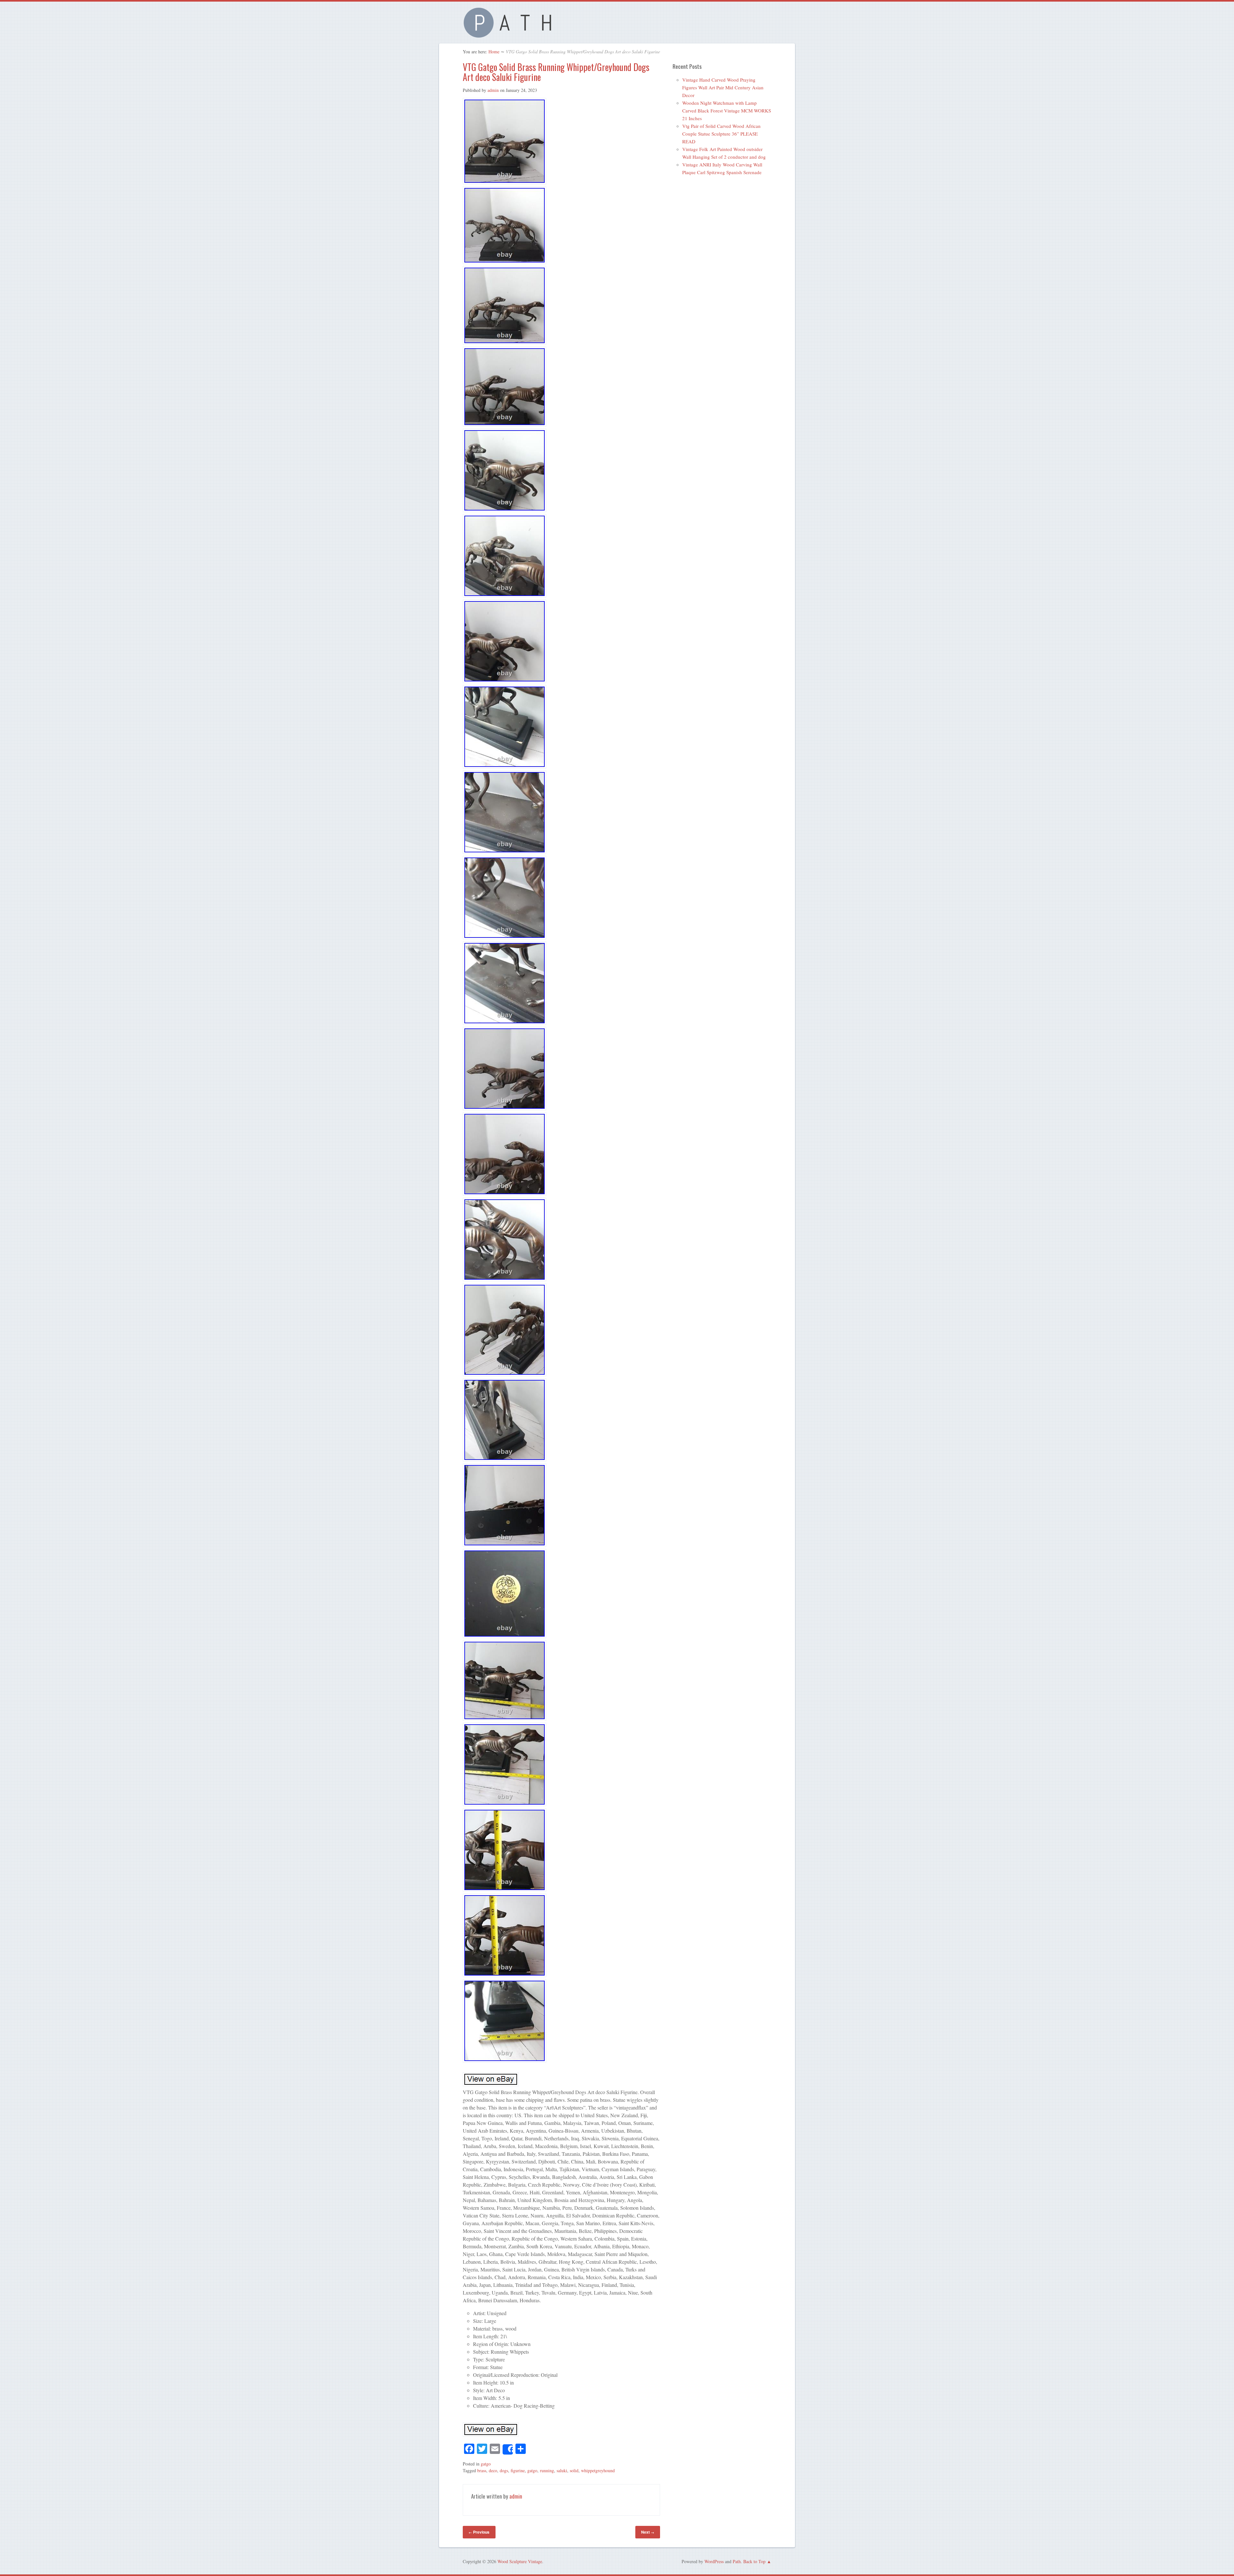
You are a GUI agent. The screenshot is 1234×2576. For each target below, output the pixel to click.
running (547, 2470)
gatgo (486, 2464)
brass (482, 2470)
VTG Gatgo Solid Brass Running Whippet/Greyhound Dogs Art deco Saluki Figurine (556, 72)
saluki (562, 2470)
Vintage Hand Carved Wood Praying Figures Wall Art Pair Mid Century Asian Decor (723, 87)
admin (493, 90)
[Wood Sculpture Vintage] (511, 34)
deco (493, 2470)
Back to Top (754, 2561)
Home (494, 52)
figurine (518, 2470)
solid (574, 2470)
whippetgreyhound (598, 2470)
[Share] (508, 2449)
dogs (504, 2470)
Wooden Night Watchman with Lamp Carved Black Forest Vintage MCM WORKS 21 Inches (727, 111)
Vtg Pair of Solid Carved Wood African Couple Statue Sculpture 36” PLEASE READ (721, 134)
